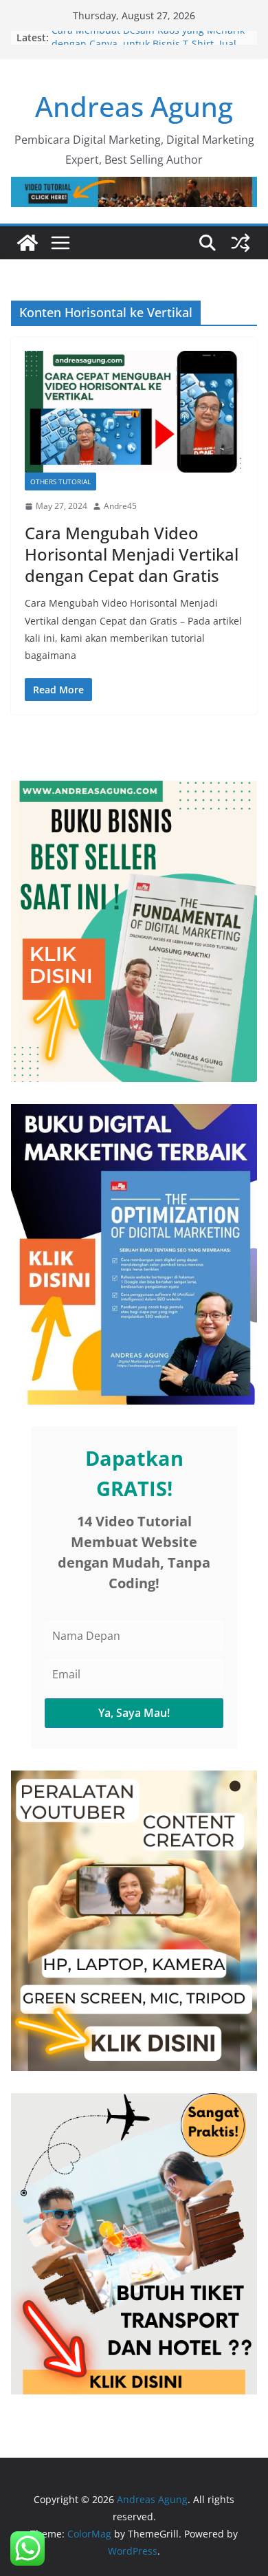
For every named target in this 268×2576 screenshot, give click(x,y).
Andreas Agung (134, 106)
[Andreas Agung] (27, 243)
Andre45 (120, 506)
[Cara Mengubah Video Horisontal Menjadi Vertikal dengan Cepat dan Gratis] (134, 412)
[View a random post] (241, 243)
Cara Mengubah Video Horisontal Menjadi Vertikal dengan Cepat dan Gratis (132, 554)
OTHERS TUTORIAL (60, 481)
